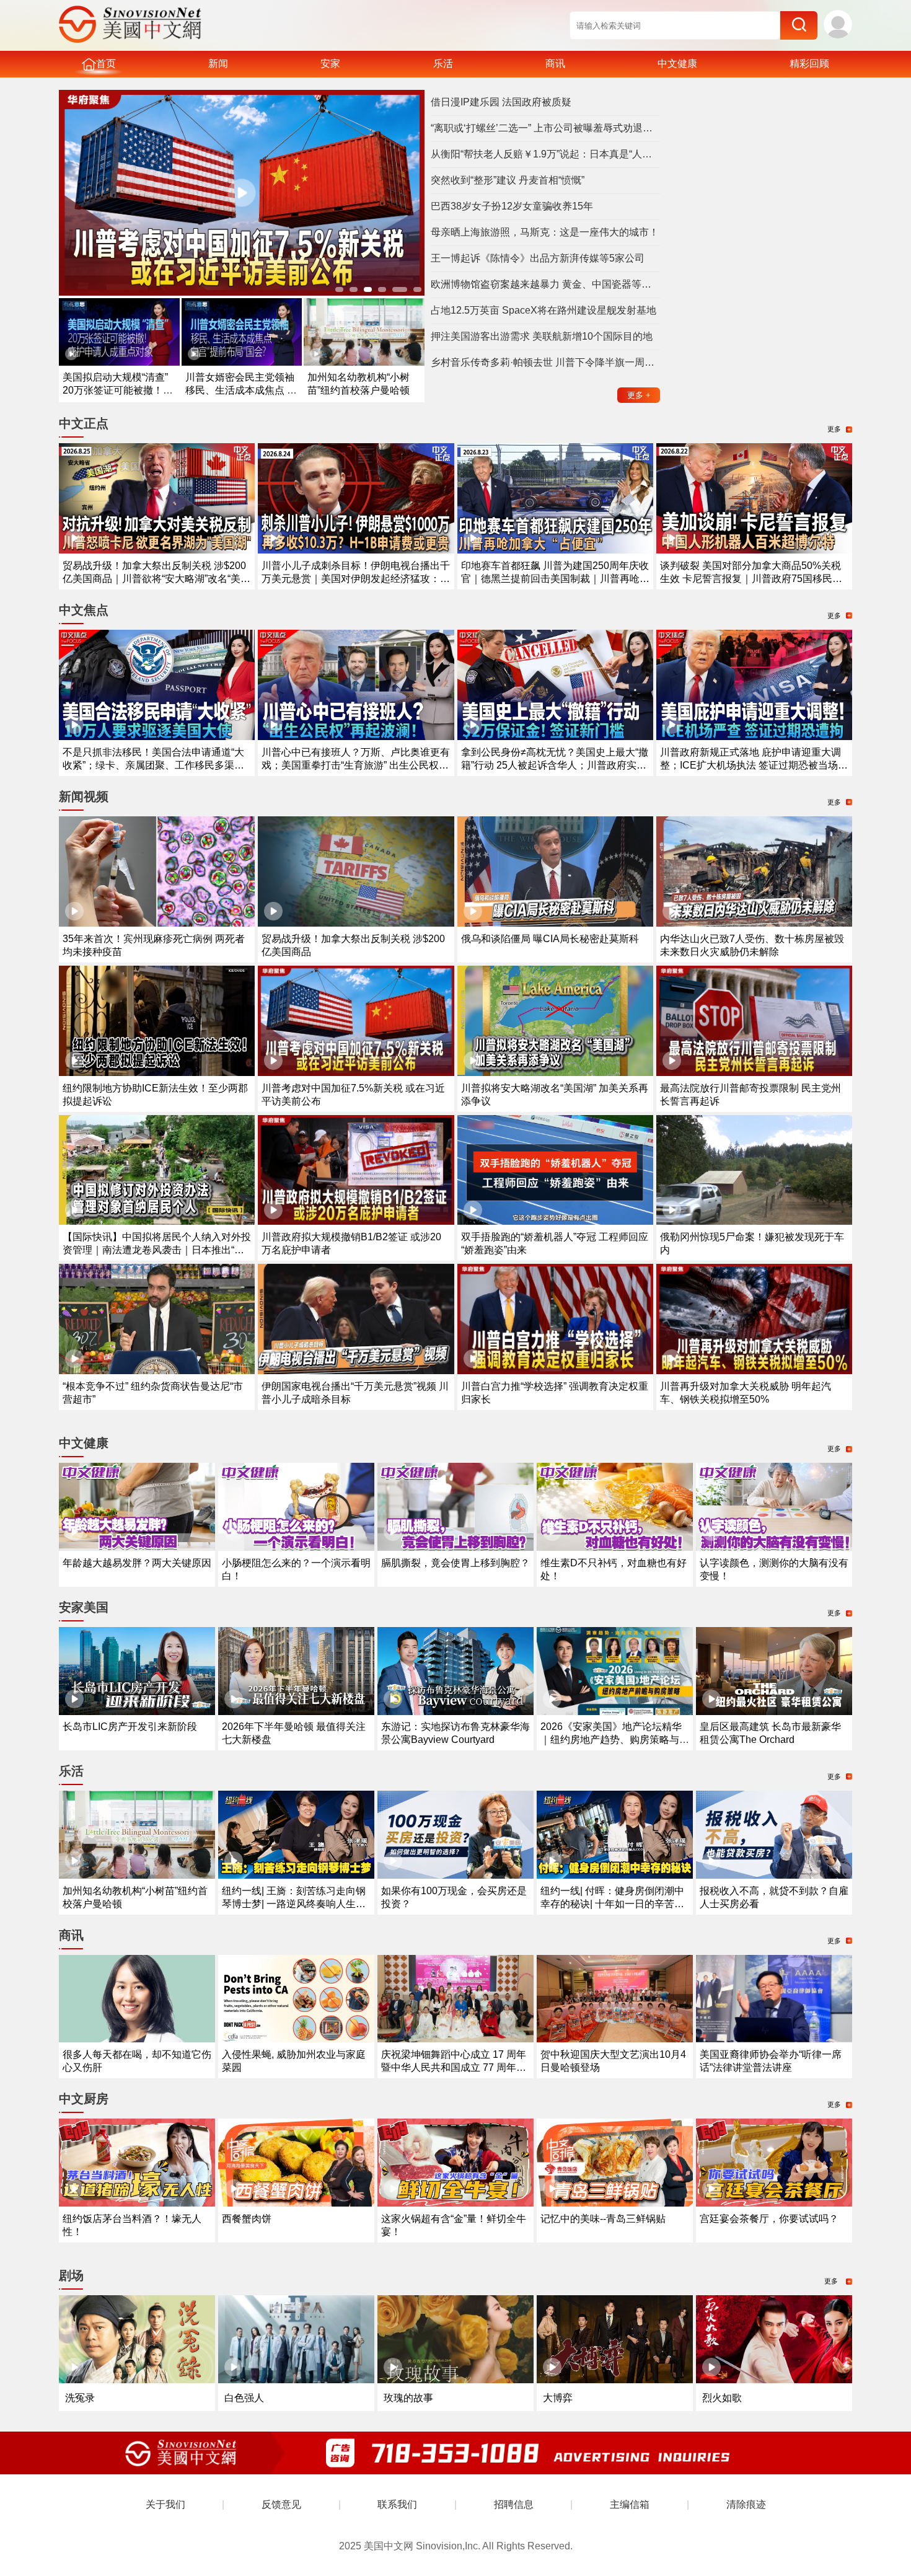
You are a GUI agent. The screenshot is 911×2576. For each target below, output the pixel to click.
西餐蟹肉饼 (247, 2219)
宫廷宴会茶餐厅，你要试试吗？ (769, 2219)
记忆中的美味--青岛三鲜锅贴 (603, 2219)
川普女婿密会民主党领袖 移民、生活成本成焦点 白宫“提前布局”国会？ (241, 390)
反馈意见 (281, 2504)
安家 (330, 64)
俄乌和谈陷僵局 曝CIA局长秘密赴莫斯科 (550, 939)
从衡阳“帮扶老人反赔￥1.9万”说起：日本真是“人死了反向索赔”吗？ (545, 154)
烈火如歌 (722, 2398)
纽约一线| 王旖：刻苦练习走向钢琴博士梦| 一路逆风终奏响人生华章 (294, 1904)
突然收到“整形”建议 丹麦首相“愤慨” (508, 180)
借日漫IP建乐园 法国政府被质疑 (501, 102)
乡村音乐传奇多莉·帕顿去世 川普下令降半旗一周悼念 (545, 362)
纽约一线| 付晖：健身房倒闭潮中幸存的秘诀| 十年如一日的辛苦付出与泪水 (612, 1904)
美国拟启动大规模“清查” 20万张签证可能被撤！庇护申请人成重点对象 (118, 390)
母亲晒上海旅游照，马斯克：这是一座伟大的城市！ (545, 232)
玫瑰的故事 (408, 2398)
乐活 (443, 64)
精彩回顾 (809, 64)
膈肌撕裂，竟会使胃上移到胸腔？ (455, 1563)
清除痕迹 (746, 2504)
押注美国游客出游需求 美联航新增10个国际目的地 (542, 336)
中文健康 (677, 64)
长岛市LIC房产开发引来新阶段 (130, 1727)
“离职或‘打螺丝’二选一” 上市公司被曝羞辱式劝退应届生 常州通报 (545, 128)
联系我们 (397, 2504)
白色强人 (244, 2398)
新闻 (218, 64)
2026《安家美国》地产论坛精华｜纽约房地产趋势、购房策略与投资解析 (615, 1740)
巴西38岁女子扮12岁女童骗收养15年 (512, 206)
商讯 (555, 64)
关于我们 (165, 2504)
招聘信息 (514, 2504)
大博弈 (558, 2398)
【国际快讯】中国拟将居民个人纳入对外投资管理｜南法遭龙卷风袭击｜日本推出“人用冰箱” (157, 1250)
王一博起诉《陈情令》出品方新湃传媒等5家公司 (538, 258)
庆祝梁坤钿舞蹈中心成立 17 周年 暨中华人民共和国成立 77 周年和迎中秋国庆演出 (454, 2067)
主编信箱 (630, 2504)
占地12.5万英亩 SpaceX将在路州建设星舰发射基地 (544, 310)
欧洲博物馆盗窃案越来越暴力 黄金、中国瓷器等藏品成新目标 (545, 284)
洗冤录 (80, 2398)
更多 (639, 395)
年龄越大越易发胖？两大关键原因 (137, 1563)
